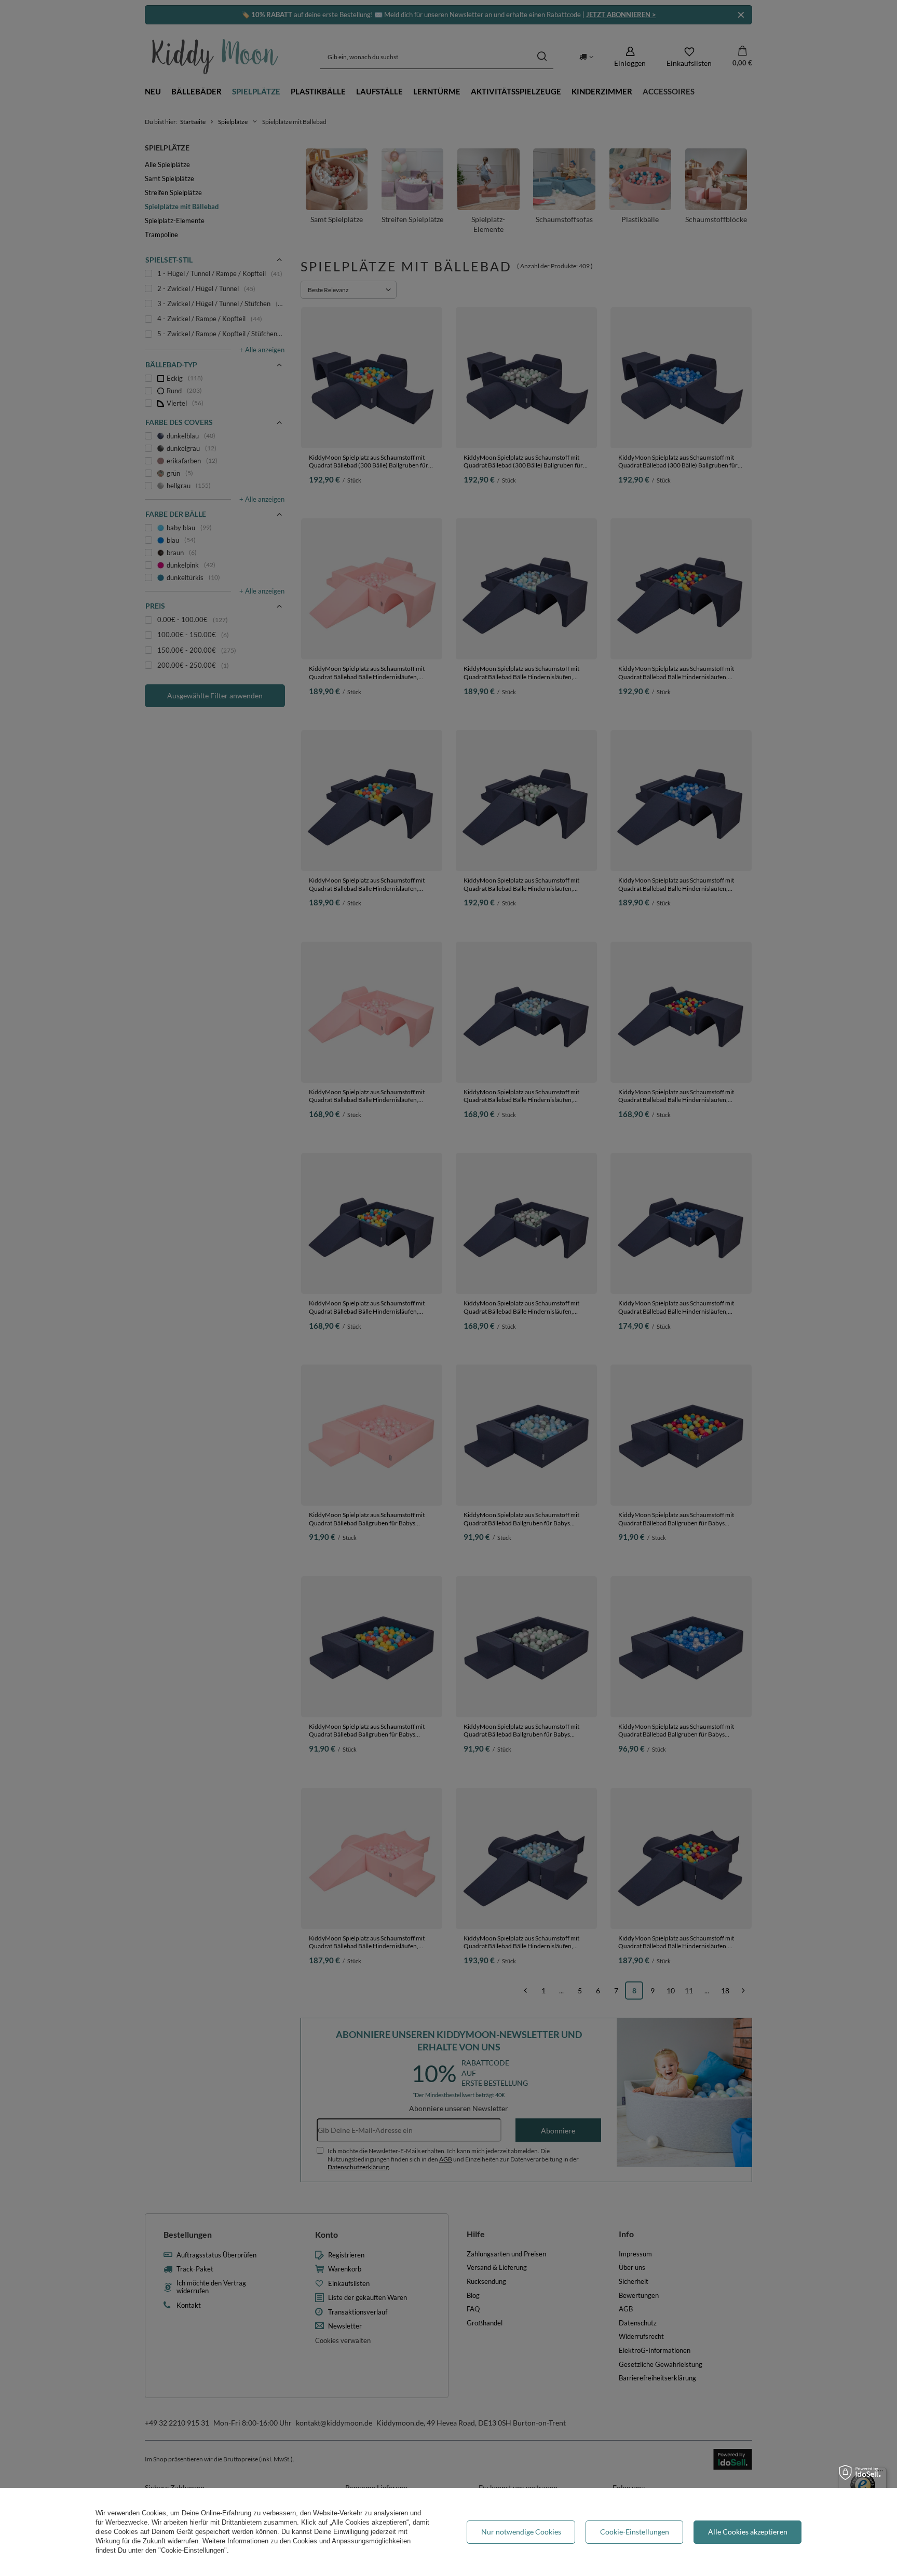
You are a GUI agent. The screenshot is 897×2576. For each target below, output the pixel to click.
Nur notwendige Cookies (521, 2532)
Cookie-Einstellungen (635, 2532)
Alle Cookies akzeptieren (748, 2532)
